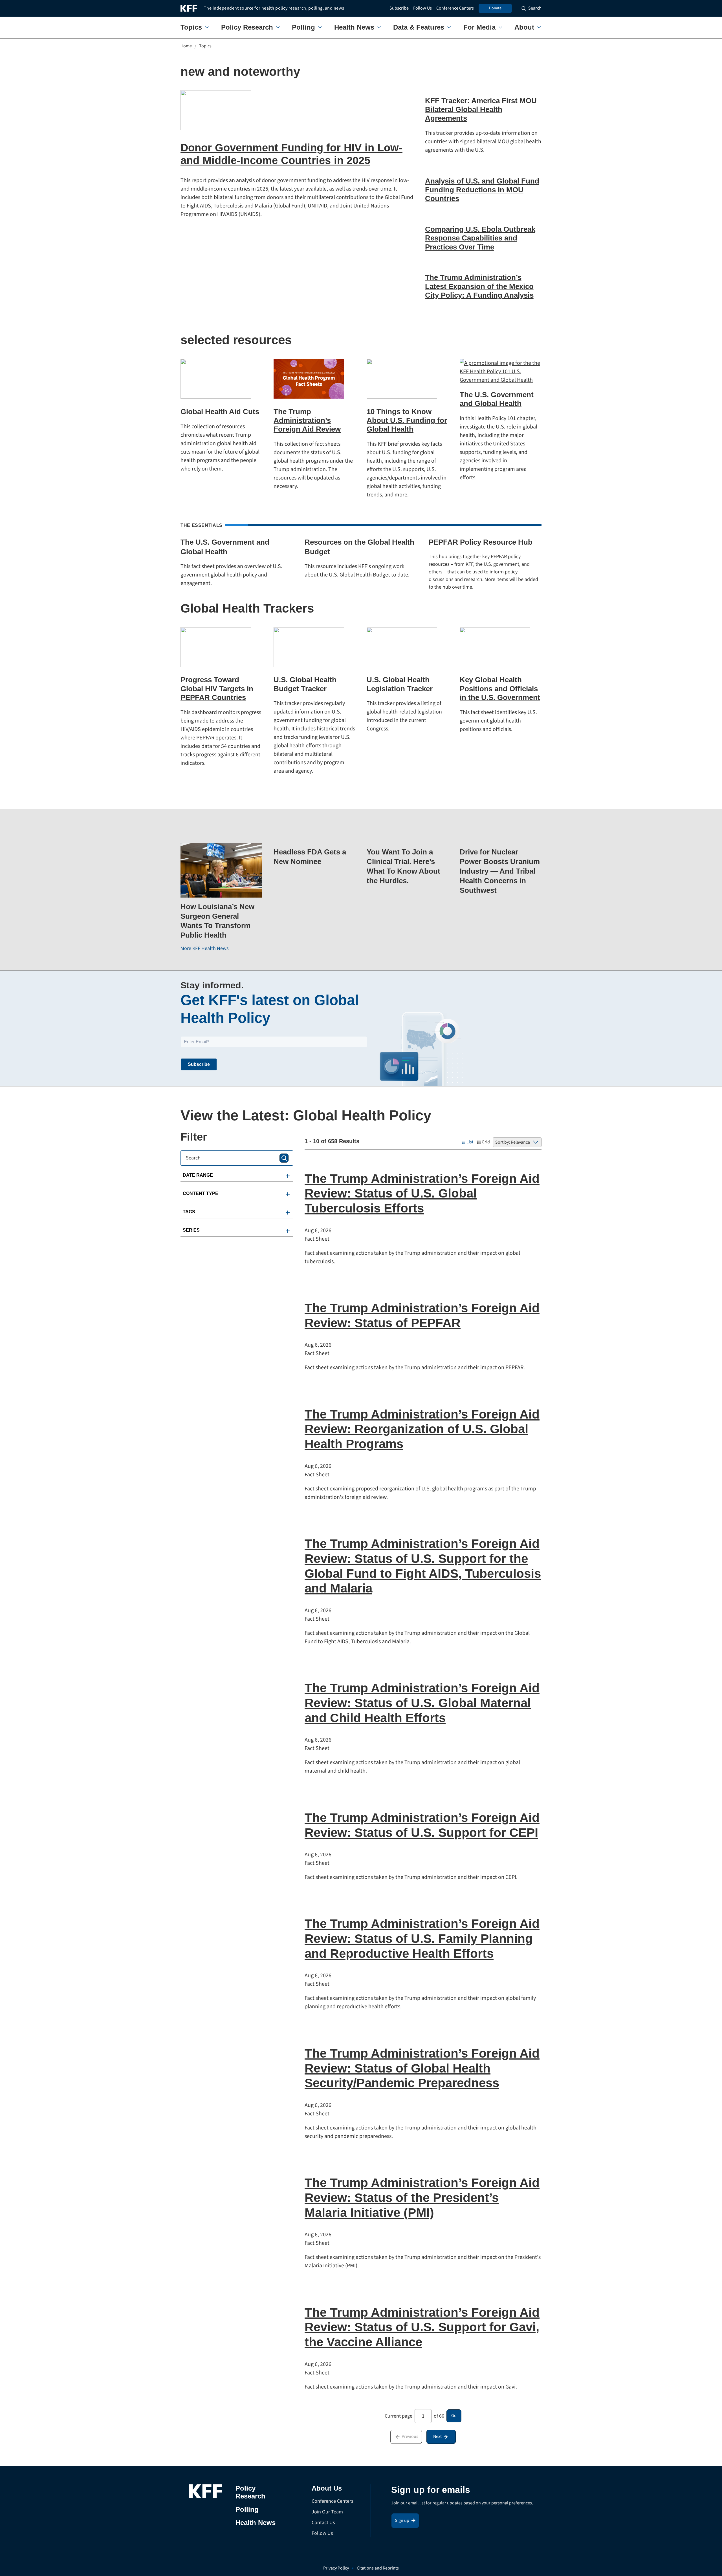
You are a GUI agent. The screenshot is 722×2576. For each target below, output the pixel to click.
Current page (399, 2416)
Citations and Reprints (378, 2568)
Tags (189, 1212)
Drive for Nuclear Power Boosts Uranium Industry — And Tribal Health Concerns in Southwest (500, 871)
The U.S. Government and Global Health (497, 399)
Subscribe (399, 8)
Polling (303, 27)
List (470, 1142)
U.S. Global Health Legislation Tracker (400, 684)
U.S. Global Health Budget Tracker (305, 684)
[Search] (284, 1158)
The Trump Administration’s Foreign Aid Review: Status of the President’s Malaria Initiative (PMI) (422, 2198)
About (524, 27)
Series (191, 1230)
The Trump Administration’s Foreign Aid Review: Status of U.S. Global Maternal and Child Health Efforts (422, 1703)
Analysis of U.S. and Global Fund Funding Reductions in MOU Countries (482, 190)
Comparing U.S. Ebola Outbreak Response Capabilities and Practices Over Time (480, 238)
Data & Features (419, 27)
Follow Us (422, 8)
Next (437, 2436)
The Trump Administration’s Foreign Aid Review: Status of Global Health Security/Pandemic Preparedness (422, 2068)
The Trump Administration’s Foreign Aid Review (307, 420)
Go (454, 2416)
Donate (495, 8)
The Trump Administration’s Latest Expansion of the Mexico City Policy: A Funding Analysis (479, 286)
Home (186, 46)
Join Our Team (327, 2512)
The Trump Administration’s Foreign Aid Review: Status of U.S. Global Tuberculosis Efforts (422, 1193)
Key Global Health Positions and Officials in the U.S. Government (500, 688)
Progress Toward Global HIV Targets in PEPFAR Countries (217, 688)
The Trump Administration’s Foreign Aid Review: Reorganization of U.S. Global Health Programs (422, 1429)
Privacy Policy (336, 2568)
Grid (486, 1142)
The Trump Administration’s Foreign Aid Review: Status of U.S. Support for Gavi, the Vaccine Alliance (422, 2327)
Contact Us (323, 2523)
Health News (354, 27)
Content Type (201, 1193)
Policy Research (247, 27)
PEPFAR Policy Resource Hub (481, 542)
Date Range (198, 1175)
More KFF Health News (205, 948)
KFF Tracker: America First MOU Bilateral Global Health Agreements (481, 109)
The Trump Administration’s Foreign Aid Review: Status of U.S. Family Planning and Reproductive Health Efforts (422, 1938)
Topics (191, 27)
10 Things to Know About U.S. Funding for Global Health (407, 420)
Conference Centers (455, 8)
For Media (479, 27)
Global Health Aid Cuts (220, 412)
